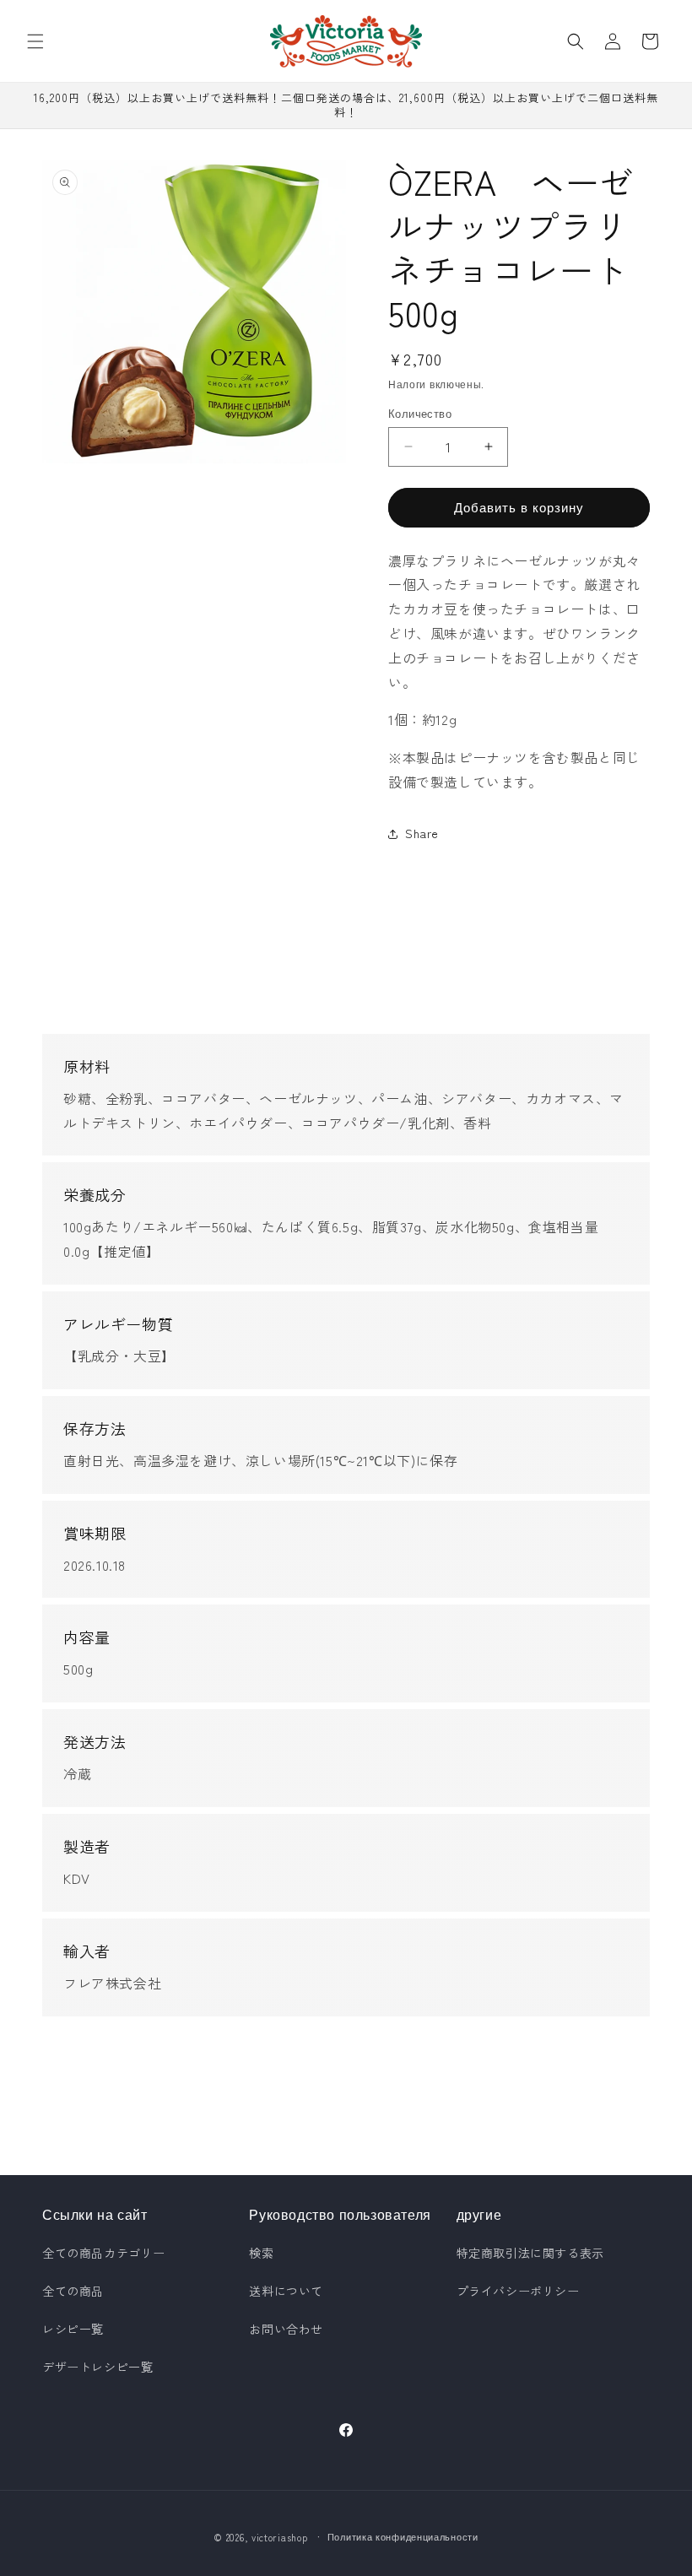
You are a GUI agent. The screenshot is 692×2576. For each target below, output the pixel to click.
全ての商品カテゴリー (104, 2253)
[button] (35, 41)
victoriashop (279, 2537)
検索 (261, 2253)
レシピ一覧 (73, 2329)
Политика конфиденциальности (403, 2536)
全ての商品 (73, 2291)
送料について (286, 2291)
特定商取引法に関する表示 (530, 2253)
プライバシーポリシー (518, 2291)
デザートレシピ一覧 (97, 2367)
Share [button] (422, 833)
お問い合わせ (286, 2329)
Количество (420, 413)
